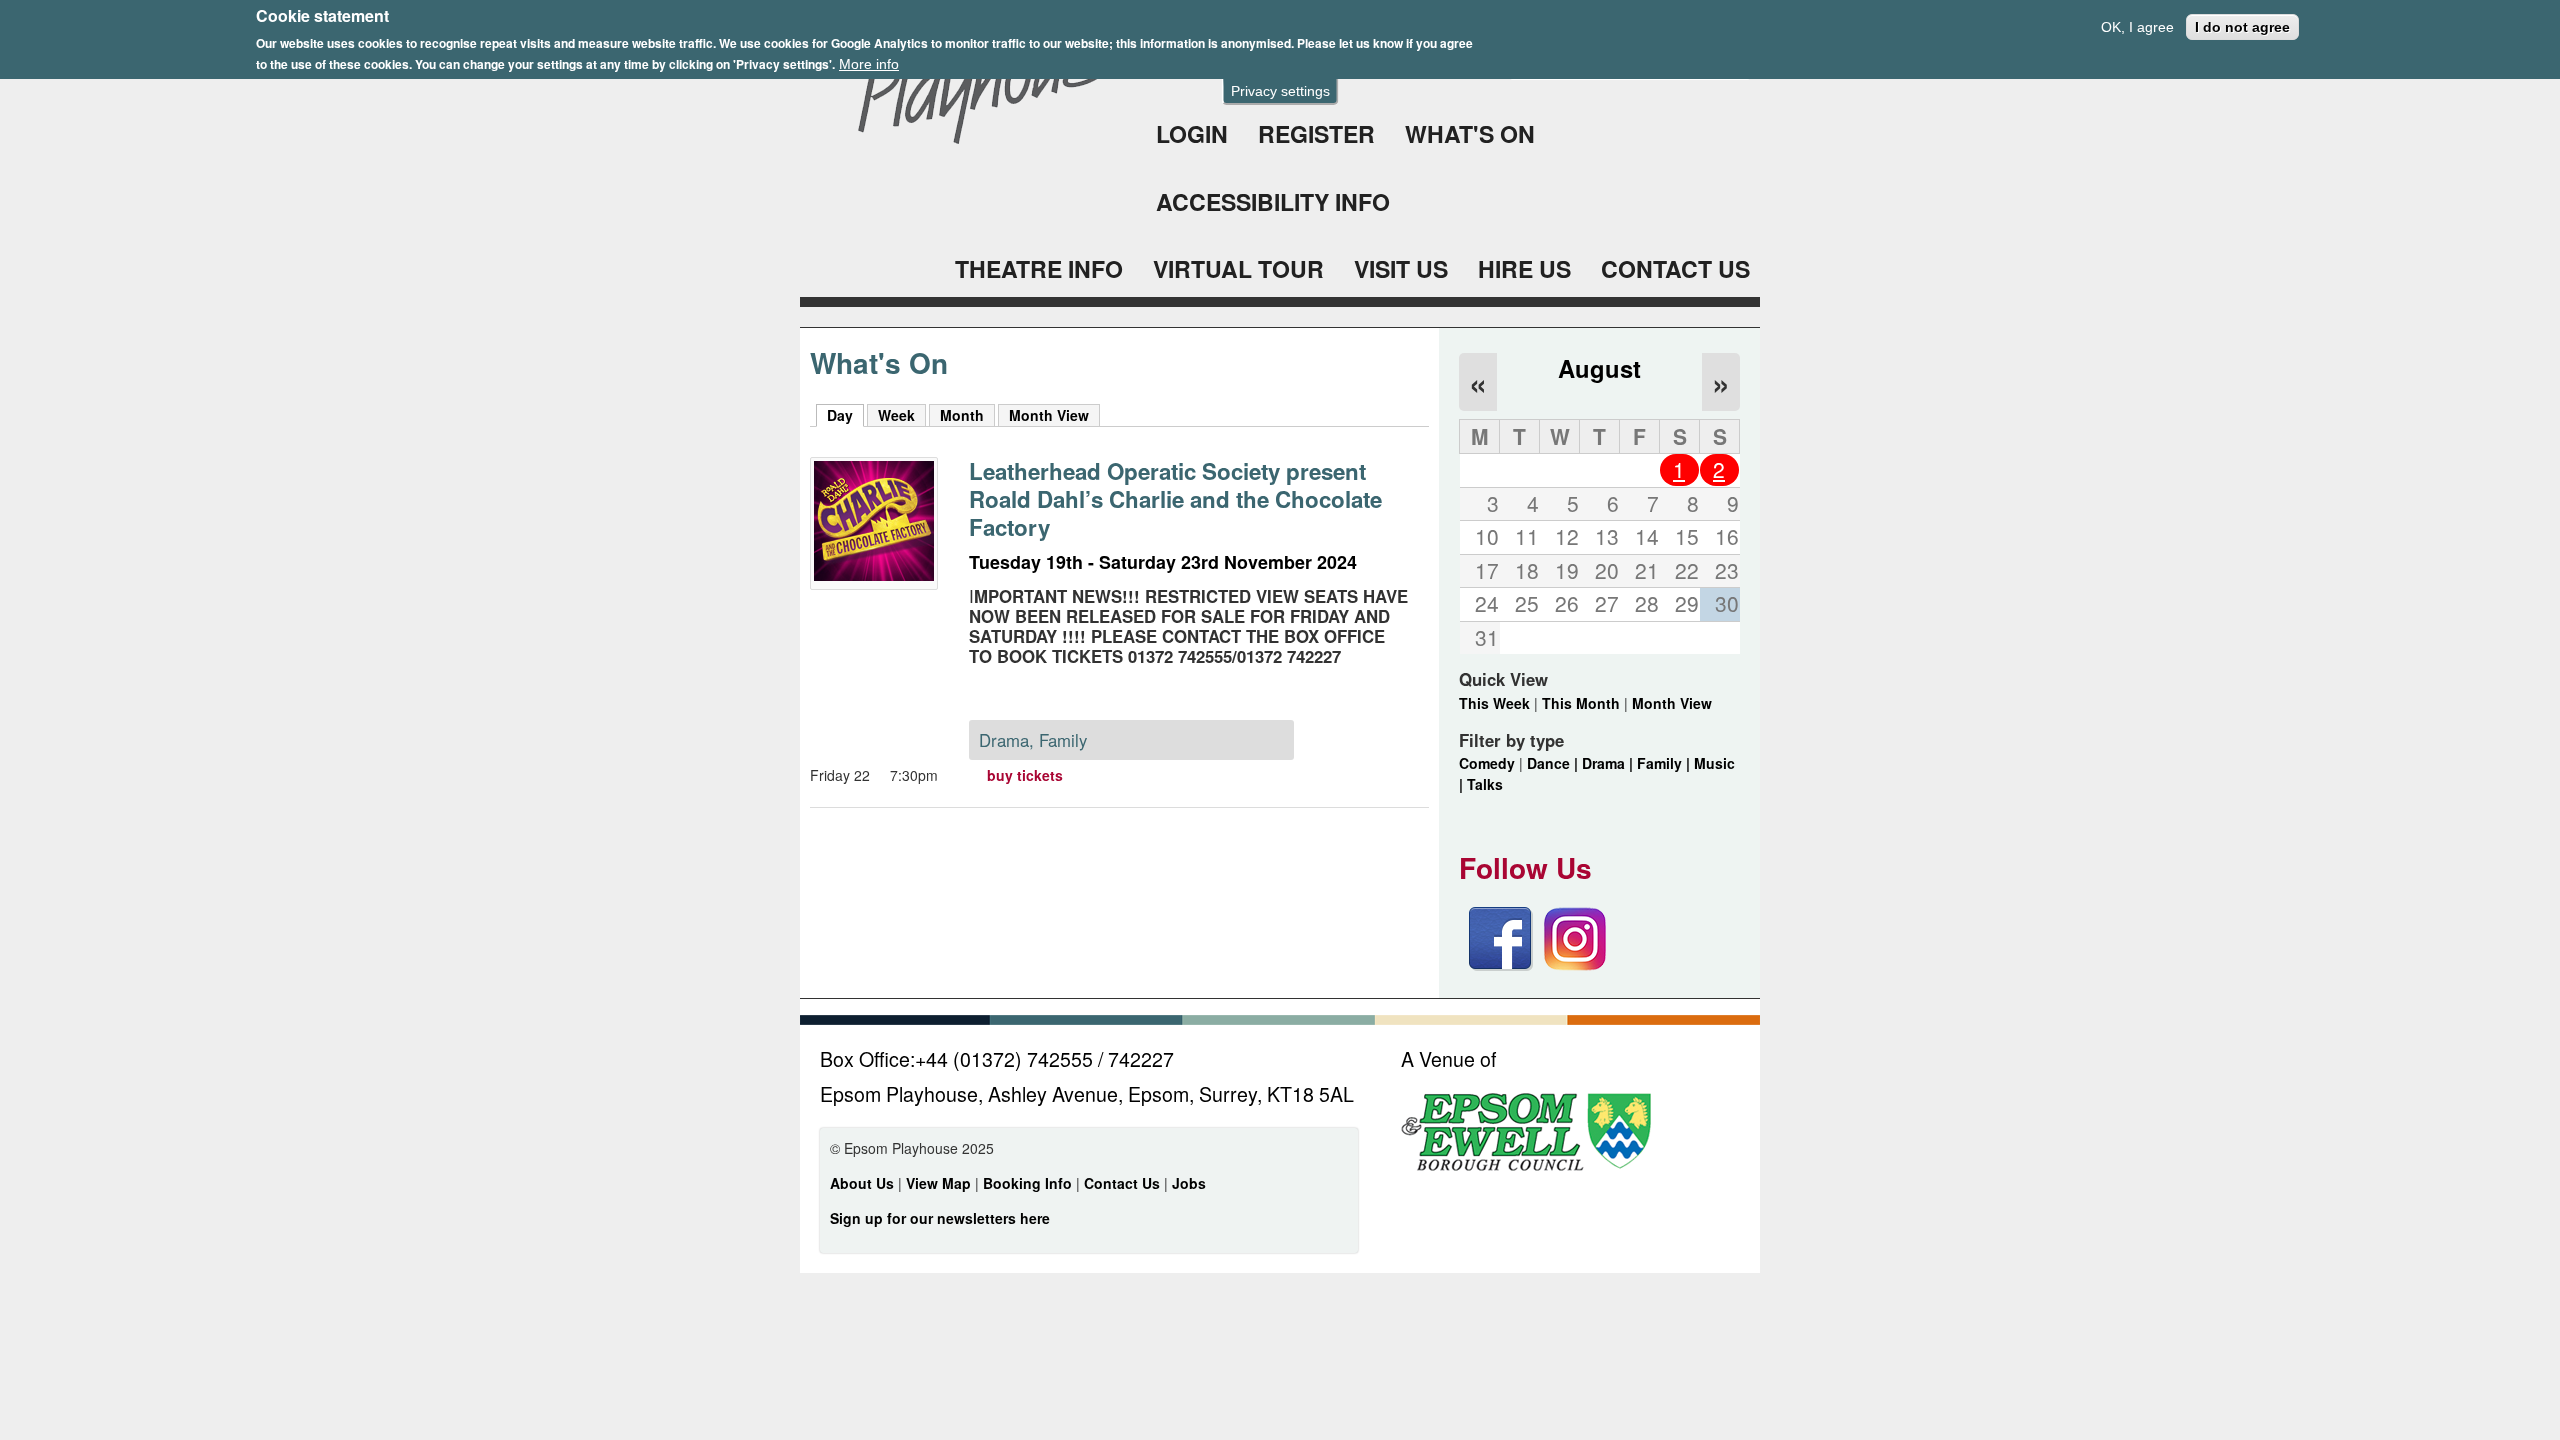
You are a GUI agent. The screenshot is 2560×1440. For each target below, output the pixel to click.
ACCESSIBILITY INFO (1273, 201)
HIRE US (1524, 268)
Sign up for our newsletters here (940, 1218)
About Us (862, 1183)
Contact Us (1124, 1183)
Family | (1665, 763)
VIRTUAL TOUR (1238, 268)
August (1599, 368)
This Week (1494, 703)
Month (962, 415)
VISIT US (1401, 268)
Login (1192, 133)
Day (845, 415)
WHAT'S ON (1470, 133)
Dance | (1554, 763)
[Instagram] (1575, 965)
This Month (1581, 703)
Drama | (1609, 763)
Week (896, 415)
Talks (1485, 784)
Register (1316, 133)
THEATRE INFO (1039, 268)
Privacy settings (1280, 91)
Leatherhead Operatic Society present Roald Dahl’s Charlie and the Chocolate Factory (1175, 499)
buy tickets (1025, 775)
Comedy (1487, 763)
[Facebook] (1501, 965)
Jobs (1189, 1183)
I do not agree (2242, 27)
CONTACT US (1675, 268)
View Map (940, 1183)
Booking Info (1027, 1183)
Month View (1049, 415)
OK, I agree (2137, 27)
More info (869, 64)
